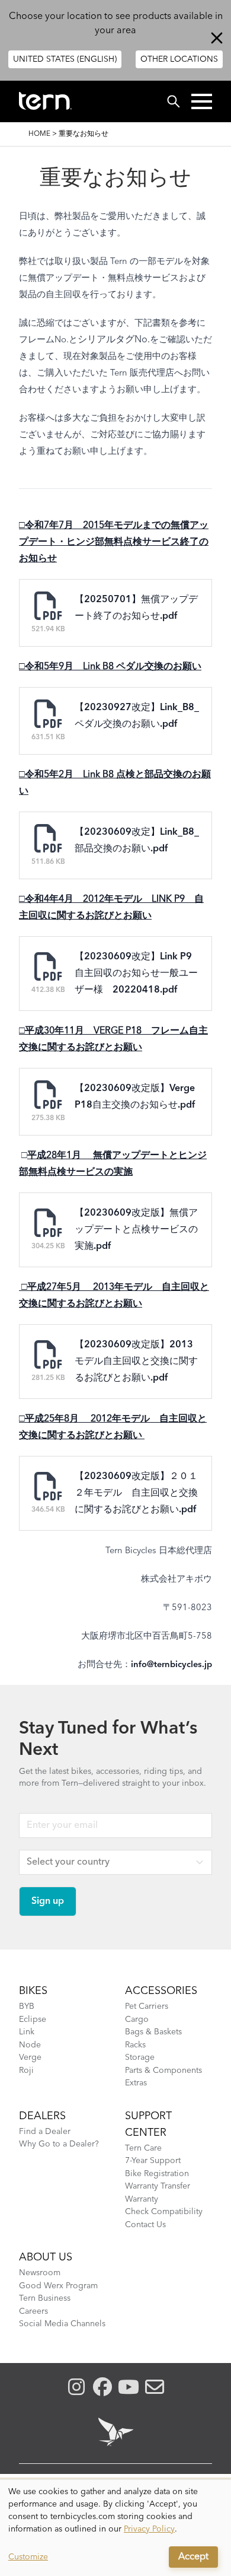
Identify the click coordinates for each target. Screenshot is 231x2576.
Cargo (137, 2020)
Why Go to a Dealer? (59, 2144)
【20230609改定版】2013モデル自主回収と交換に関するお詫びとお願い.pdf (136, 1362)
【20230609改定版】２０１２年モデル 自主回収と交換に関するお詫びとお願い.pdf (136, 1493)
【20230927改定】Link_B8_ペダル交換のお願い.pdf (137, 716)
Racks (135, 2045)
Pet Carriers (147, 2006)
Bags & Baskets (153, 2032)
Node (30, 2045)
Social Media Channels (62, 2324)
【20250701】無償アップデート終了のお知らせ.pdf (136, 608)
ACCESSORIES (161, 1991)
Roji (26, 2071)
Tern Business (45, 2298)
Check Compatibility (164, 2212)
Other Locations (179, 59)
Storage (140, 2057)
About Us (46, 2257)
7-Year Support (153, 2161)
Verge (30, 2057)
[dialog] (115, 2528)
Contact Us (145, 2225)
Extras (136, 2083)
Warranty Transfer (158, 2186)
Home (39, 134)
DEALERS (42, 2116)
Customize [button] (28, 2557)
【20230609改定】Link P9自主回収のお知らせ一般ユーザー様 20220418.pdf (136, 974)
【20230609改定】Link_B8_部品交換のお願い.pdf (137, 841)
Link (27, 2032)
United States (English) (65, 59)
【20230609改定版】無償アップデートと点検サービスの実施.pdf (136, 1230)
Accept (193, 2557)
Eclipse (33, 2020)
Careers (33, 2311)
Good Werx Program (58, 2286)
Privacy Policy (149, 2529)
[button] (202, 101)
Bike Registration (157, 2174)
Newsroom (40, 2273)
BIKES (33, 1991)
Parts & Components (163, 2071)
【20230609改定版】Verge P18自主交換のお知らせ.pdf (135, 1097)
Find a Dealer (45, 2132)
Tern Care (143, 2148)
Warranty (142, 2199)
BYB (27, 2006)
